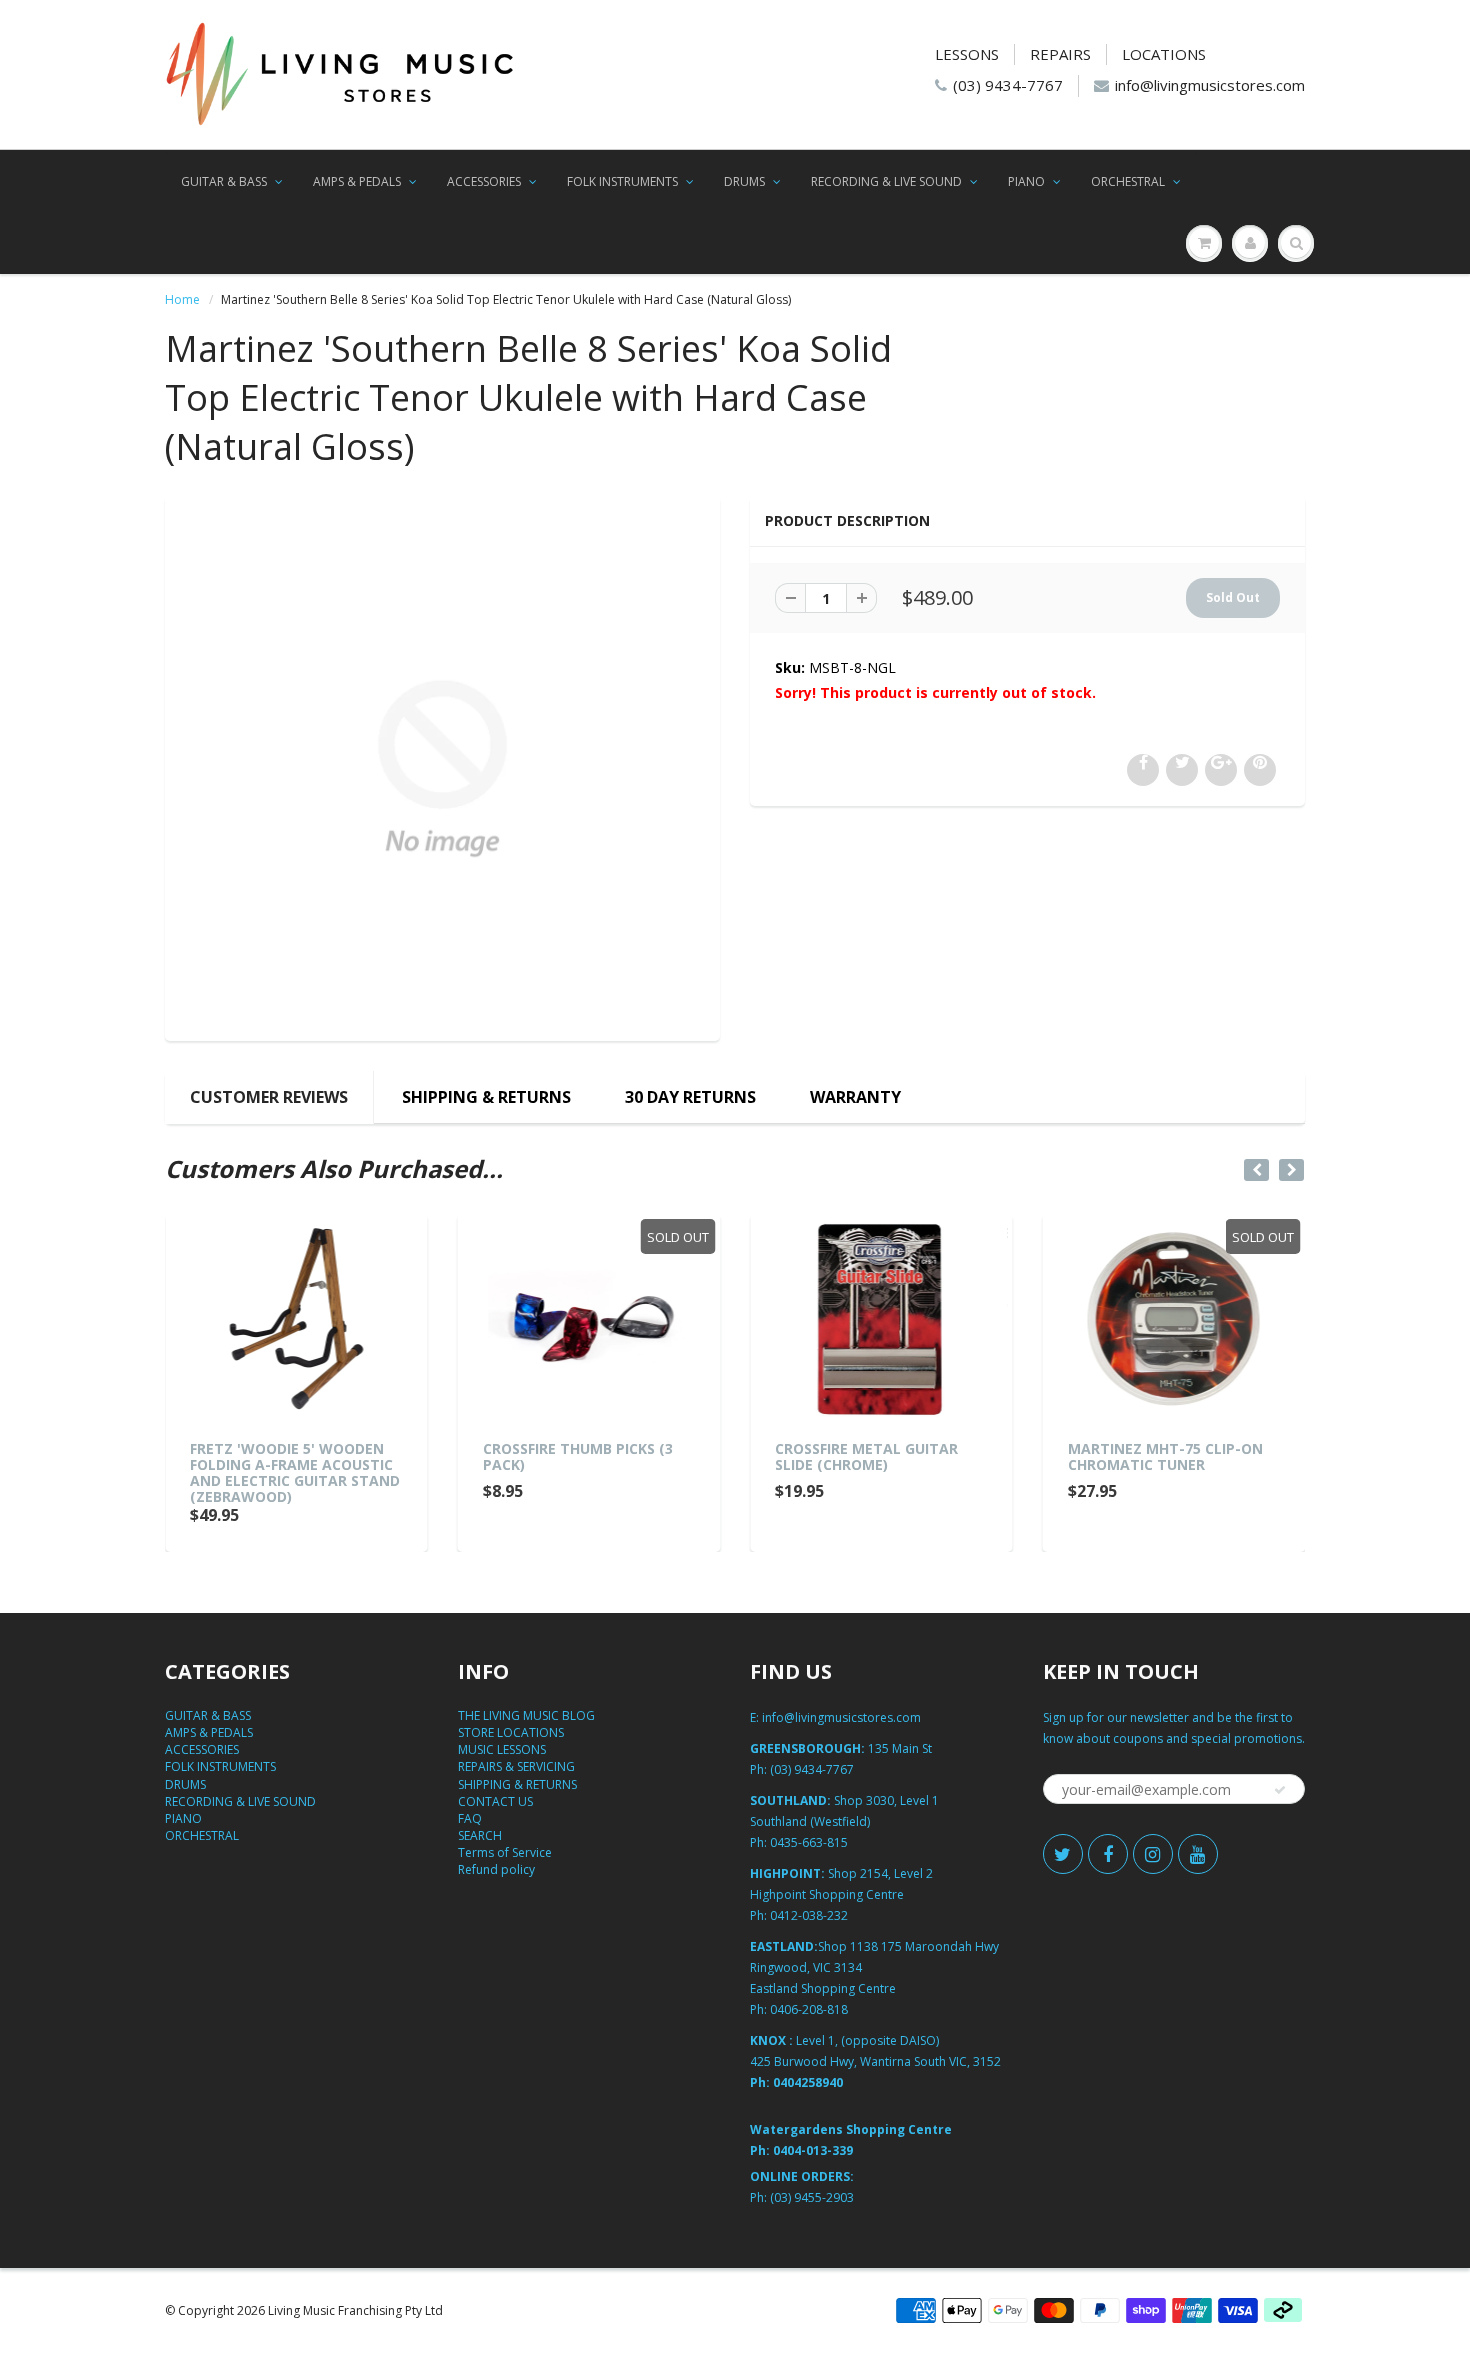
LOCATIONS (1164, 54)
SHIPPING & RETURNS (486, 1097)
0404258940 (808, 2082)
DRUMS (744, 181)
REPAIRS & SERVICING (516, 1766)
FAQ (470, 1818)
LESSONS (967, 54)
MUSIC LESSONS (502, 1749)
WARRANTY (855, 1097)
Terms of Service (505, 1852)
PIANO (1026, 181)
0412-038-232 (809, 1915)
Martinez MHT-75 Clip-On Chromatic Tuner (1165, 1456)
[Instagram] (1153, 1854)
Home (182, 299)
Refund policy (496, 1869)
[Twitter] (1063, 1854)
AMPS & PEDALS (357, 181)
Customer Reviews (269, 1097)
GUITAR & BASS (224, 181)
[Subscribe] (1280, 1790)
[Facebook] (1108, 1854)
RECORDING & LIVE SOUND (886, 181)
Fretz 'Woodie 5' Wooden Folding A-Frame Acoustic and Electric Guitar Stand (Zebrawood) (295, 1472)
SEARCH (480, 1835)
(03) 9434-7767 (1008, 85)
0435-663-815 (809, 1842)
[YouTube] (1198, 1854)
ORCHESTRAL (1128, 181)
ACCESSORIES (484, 181)
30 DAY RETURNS (690, 1097)
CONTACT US (495, 1801)
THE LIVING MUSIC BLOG (526, 1715)
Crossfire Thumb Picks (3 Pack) (578, 1456)
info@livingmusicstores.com (1210, 85)
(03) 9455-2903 (812, 2197)
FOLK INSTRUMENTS (622, 181)
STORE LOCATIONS (511, 1732)
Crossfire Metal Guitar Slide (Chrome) (866, 1456)
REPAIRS (1060, 54)
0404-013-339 (813, 2150)
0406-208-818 (809, 2009)
